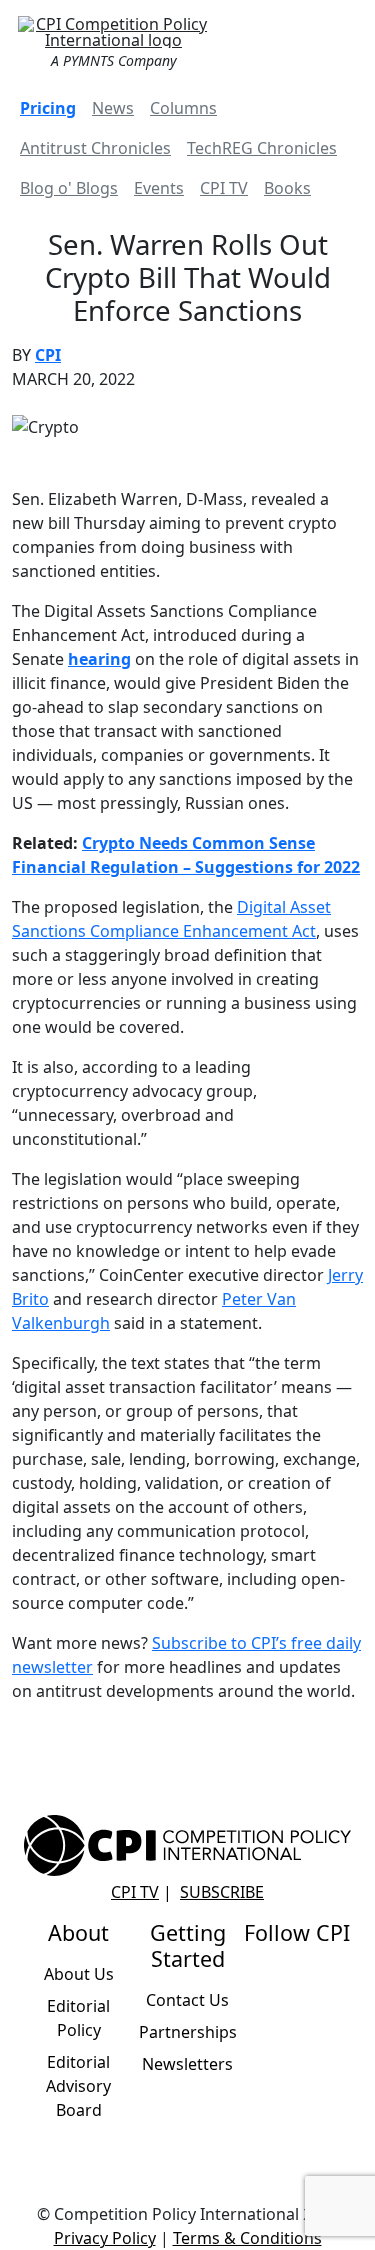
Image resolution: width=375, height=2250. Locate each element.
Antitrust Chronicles (95, 148)
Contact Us (187, 2000)
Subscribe (222, 1892)
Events (159, 188)
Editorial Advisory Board (78, 2086)
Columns (183, 108)
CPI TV (224, 188)
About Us (79, 1974)
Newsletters (187, 2064)
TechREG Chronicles (262, 148)
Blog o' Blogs (69, 188)
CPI (48, 355)
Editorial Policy (78, 2018)
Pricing (48, 108)
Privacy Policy (105, 2238)
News (113, 108)
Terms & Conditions (247, 2238)
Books (287, 188)
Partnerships (188, 2032)
